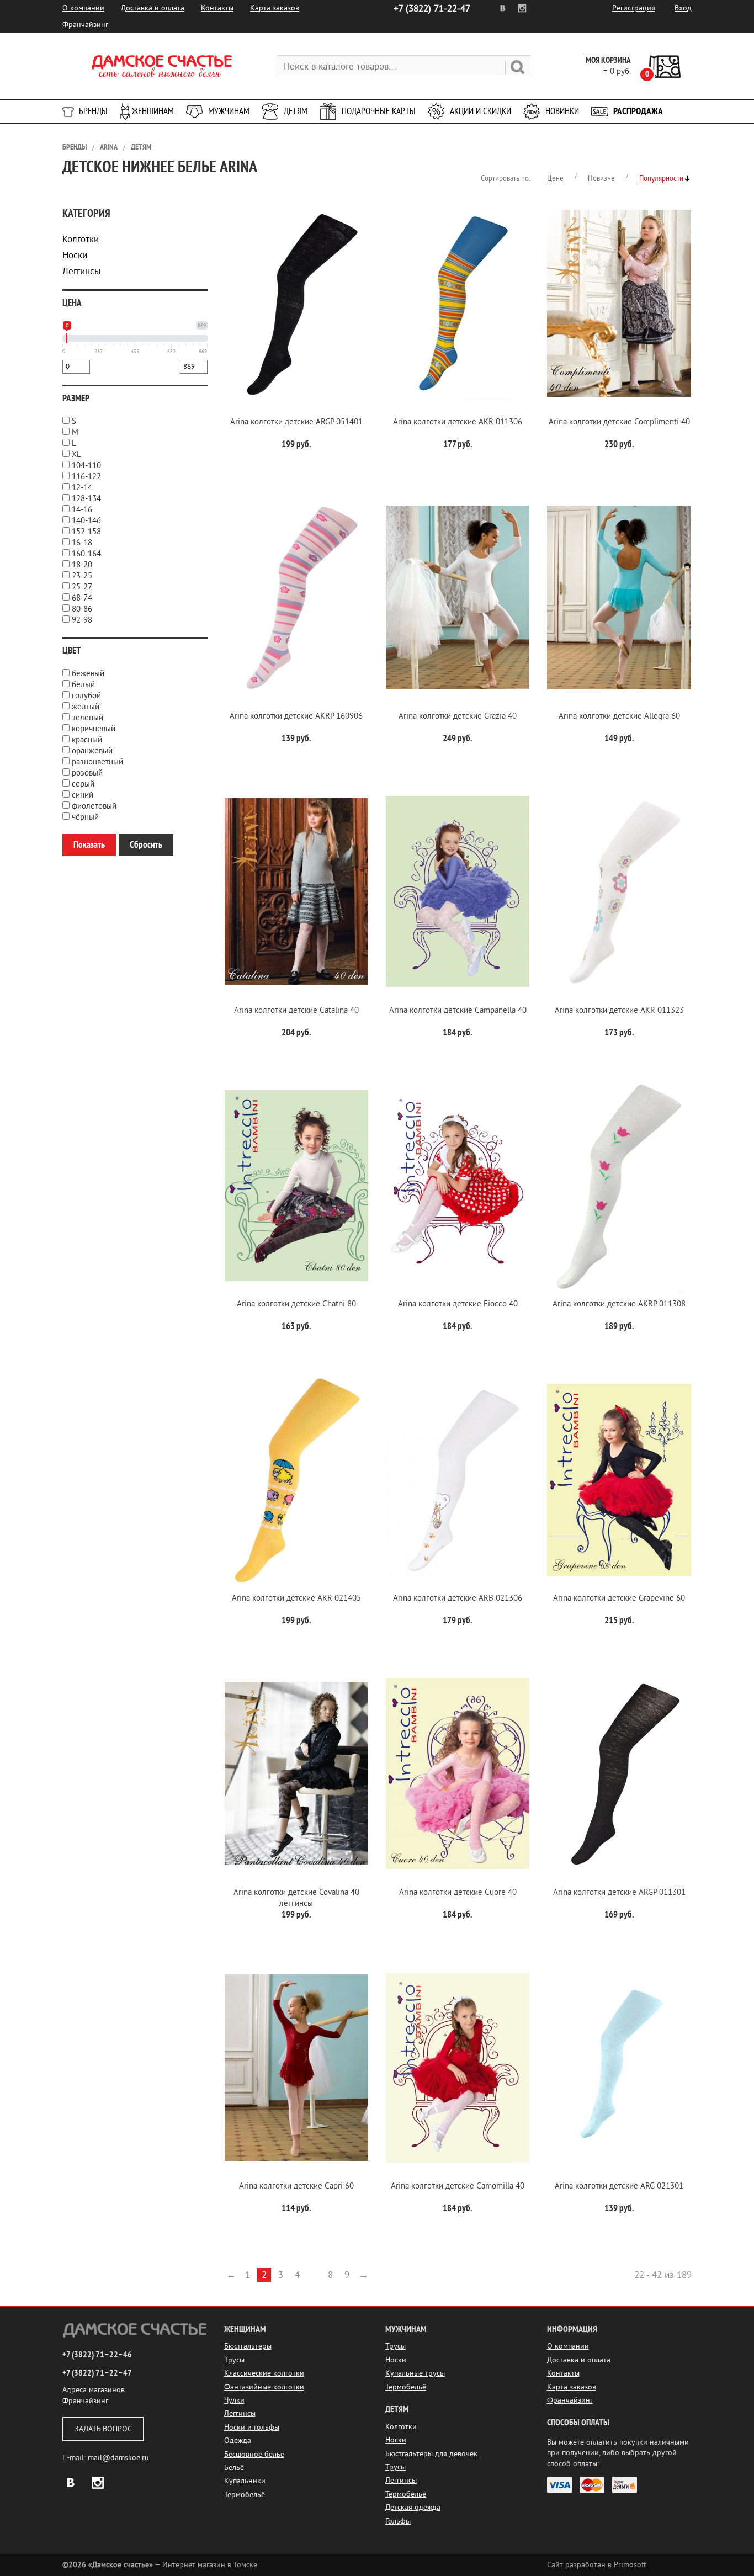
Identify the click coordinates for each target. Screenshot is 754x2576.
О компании (83, 8)
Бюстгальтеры (248, 2346)
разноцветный (97, 762)
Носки (75, 255)
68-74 (82, 598)
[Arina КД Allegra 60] (619, 597)
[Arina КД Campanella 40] (458, 892)
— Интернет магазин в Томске (160, 2565)
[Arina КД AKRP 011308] (619, 1186)
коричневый (94, 729)
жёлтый (86, 707)
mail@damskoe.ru (118, 2458)
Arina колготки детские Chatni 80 (296, 1304)
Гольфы (398, 2521)
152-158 (86, 532)
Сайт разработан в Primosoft (597, 2565)
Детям (296, 111)
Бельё (234, 2468)
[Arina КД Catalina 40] (296, 892)
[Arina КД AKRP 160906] (296, 597)
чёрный (85, 817)
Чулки (234, 2400)
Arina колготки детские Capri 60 (296, 2186)
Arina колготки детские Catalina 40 (296, 1010)
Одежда (238, 2440)
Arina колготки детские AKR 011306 (458, 422)
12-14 (82, 488)
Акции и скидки (480, 111)
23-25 (82, 576)
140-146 (86, 521)
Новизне (601, 178)
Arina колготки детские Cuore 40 (458, 1892)
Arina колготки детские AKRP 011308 (619, 1304)
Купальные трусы (415, 2373)
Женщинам (153, 111)
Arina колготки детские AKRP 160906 (296, 716)
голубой (86, 696)
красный (87, 740)
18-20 (82, 565)
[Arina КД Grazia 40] (458, 597)
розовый (87, 773)
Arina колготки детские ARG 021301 (619, 2186)
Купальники (245, 2481)
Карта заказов (275, 8)
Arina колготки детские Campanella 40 (458, 1010)
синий (83, 795)
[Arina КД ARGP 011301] (619, 1774)
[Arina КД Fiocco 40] (458, 1186)
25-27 (82, 587)
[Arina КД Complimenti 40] (619, 303)
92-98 (82, 620)
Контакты (217, 8)
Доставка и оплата (153, 8)
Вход (683, 8)
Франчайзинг (85, 25)
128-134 (86, 499)
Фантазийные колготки (264, 2387)
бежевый (88, 674)
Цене (555, 178)
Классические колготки (264, 2373)
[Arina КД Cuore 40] (458, 1774)
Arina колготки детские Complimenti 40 (619, 422)
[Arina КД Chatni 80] (296, 1186)
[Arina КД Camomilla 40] (458, 2068)
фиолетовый (94, 806)
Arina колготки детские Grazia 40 (458, 716)
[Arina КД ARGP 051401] (296, 303)
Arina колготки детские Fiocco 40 (458, 1304)
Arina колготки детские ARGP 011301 (619, 1892)
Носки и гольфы (252, 2427)
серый (83, 784)
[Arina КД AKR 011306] (458, 303)
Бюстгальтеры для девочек (431, 2454)
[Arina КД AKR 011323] (619, 892)
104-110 (86, 466)
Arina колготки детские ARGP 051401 (296, 422)
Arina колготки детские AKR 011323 (619, 1010)
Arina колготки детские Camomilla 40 (458, 2186)
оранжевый (92, 751)
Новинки (562, 111)
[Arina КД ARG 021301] (619, 2068)
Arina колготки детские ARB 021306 (458, 1598)
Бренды (93, 111)
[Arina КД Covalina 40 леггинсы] (296, 1774)
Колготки (81, 239)
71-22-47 (432, 9)
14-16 (82, 510)
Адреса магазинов (94, 2390)
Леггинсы (81, 271)
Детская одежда (413, 2507)
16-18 (82, 543)
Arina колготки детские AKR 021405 (296, 1598)
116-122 (86, 477)
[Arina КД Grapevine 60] (619, 1480)
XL (76, 455)
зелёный (87, 718)
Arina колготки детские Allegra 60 (619, 716)
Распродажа (638, 111)
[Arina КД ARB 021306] (458, 1480)
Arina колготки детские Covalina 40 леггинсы (296, 1898)
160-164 (86, 554)
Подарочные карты (379, 111)
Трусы (234, 2360)
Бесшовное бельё (254, 2454)
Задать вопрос (103, 2429)
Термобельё (245, 2495)
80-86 (82, 609)
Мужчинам (229, 111)
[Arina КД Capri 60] (296, 2068)
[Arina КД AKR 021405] (296, 1480)
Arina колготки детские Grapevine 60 (619, 1598)
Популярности (661, 178)
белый (83, 685)
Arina (109, 147)
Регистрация (634, 8)
